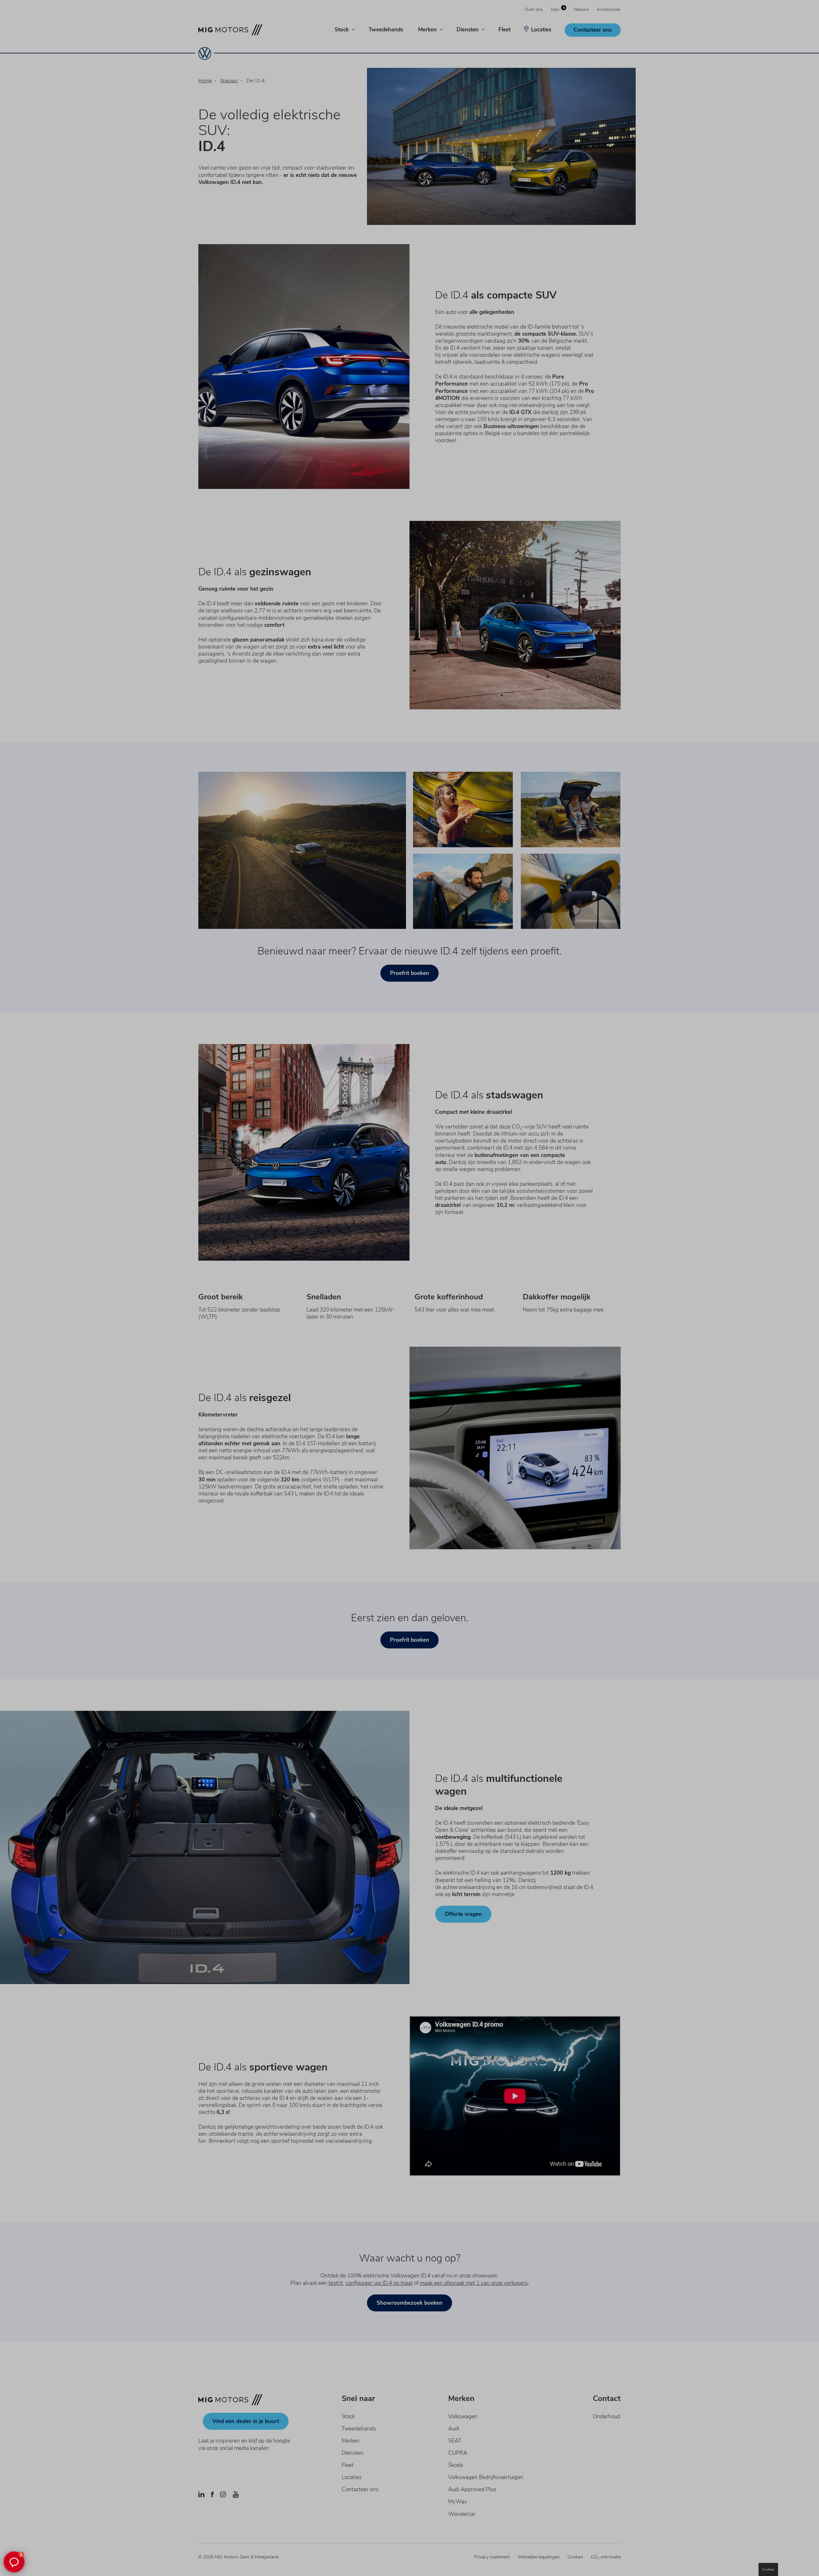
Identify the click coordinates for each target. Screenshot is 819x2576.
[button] (14, 2562)
